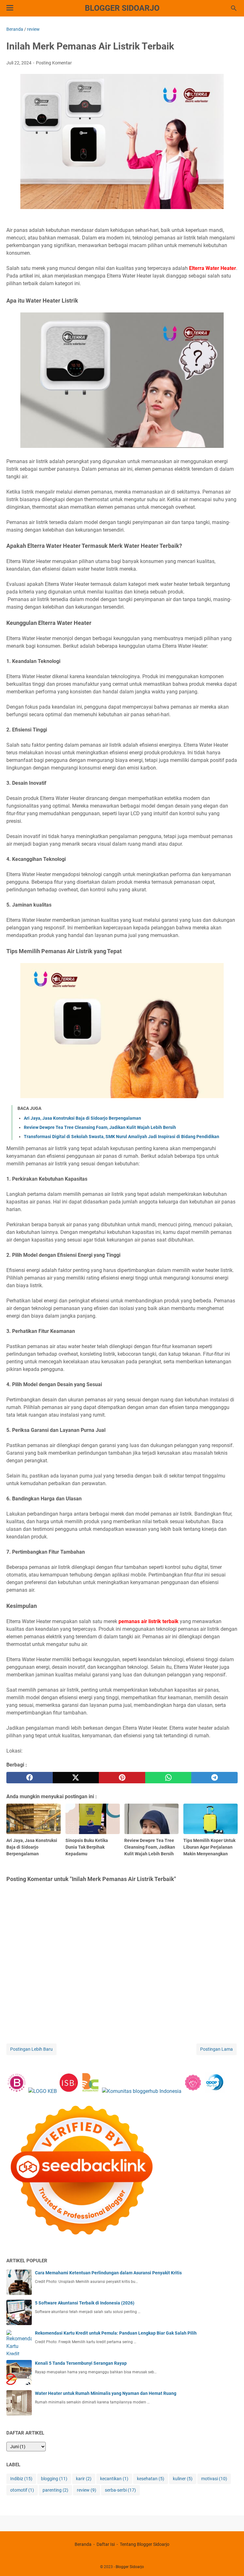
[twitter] (76, 1778)
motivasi (214, 2479)
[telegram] (214, 1778)
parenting (55, 2490)
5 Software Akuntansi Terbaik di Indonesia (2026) (85, 2303)
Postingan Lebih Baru (31, 2049)
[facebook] (30, 1778)
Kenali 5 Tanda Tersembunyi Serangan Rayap (81, 2363)
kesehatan (151, 2479)
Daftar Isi (106, 2544)
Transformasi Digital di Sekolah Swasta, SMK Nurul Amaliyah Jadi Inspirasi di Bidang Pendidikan (122, 1137)
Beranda (83, 2544)
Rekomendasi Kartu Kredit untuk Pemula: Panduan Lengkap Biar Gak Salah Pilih (116, 2333)
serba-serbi (120, 2490)
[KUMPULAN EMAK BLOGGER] (43, 2091)
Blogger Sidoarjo (122, 8)
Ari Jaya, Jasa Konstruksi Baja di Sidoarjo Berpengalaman (82, 1118)
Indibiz (21, 2479)
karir (84, 2479)
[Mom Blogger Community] (194, 2091)
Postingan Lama (217, 2049)
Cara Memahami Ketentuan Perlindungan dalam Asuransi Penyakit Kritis (108, 2273)
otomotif (22, 2490)
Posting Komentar (54, 63)
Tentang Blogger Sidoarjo (145, 2544)
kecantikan (114, 2479)
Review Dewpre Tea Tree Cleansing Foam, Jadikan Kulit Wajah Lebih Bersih (100, 1127)
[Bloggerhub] (142, 2091)
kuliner (183, 2479)
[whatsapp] (168, 1778)
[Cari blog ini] (234, 8)
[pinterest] (122, 1778)
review (87, 2490)
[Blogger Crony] (90, 2091)
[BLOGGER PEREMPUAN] (17, 2091)
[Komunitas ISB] (68, 2091)
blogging (54, 2479)
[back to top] (231, 2562)
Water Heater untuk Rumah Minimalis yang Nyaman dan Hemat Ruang (106, 2393)
